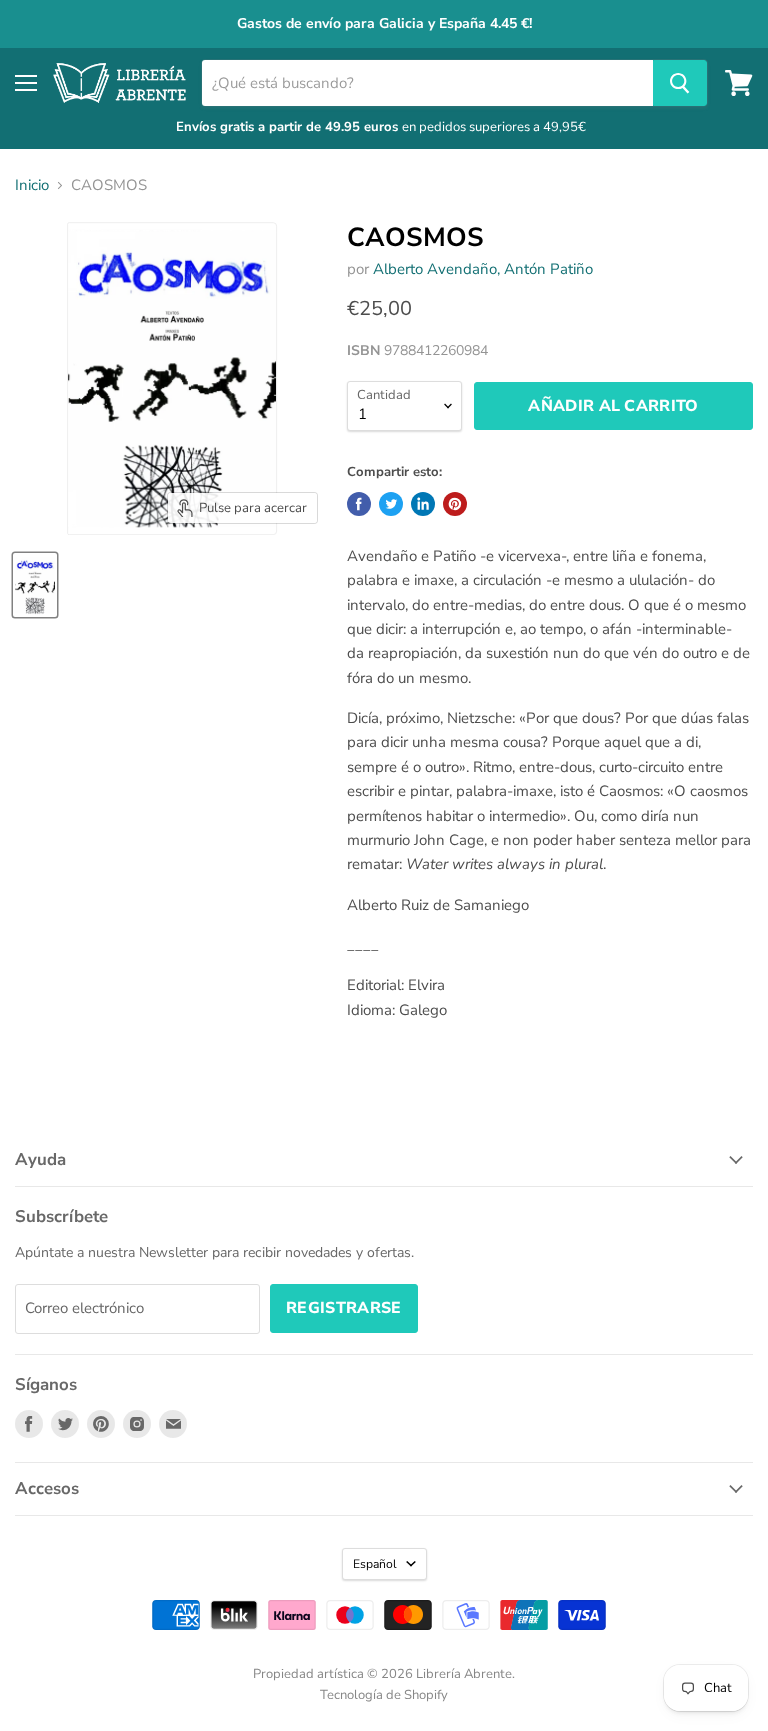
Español (375, 1564)
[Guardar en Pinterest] (455, 504)
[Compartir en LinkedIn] (423, 504)
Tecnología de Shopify (384, 1695)
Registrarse (344, 1308)
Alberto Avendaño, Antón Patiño (483, 269)
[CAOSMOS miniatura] (35, 585)
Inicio (32, 185)
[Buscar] (680, 83)
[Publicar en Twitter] (391, 504)
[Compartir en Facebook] (359, 504)
